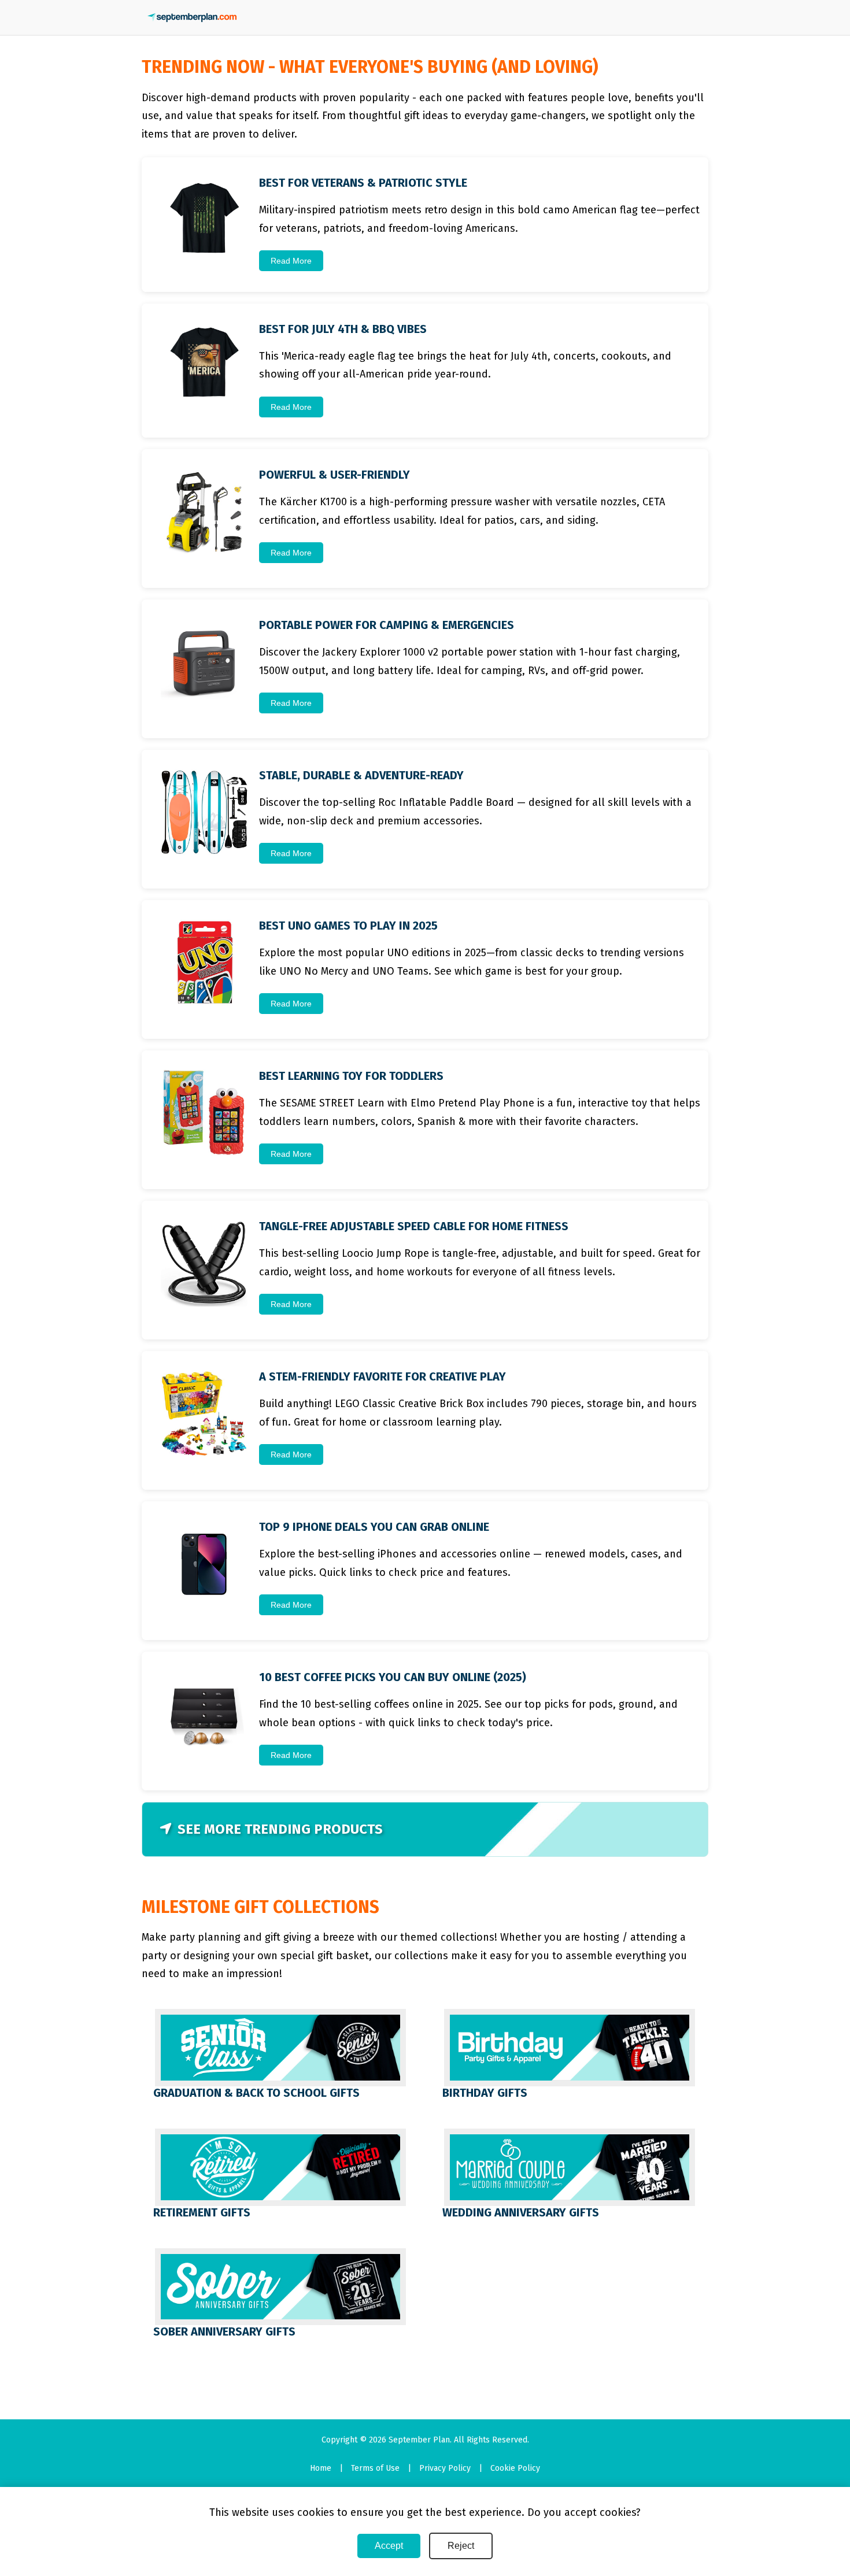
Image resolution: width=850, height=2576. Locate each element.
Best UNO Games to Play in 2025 (348, 926)
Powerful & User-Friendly (335, 475)
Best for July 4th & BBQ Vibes (343, 329)
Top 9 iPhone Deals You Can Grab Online (374, 1527)
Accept (389, 2546)
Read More (291, 261)
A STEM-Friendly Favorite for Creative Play (382, 1376)
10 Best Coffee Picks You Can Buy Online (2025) (393, 1677)
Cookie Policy (515, 2468)
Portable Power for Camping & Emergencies (387, 625)
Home (321, 2468)
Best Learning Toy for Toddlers (351, 1076)
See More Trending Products (280, 1829)
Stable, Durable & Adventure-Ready (361, 775)
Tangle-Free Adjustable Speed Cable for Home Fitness (414, 1226)
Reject (461, 2546)
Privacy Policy (445, 2468)
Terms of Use (375, 2468)
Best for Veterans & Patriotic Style (363, 183)
